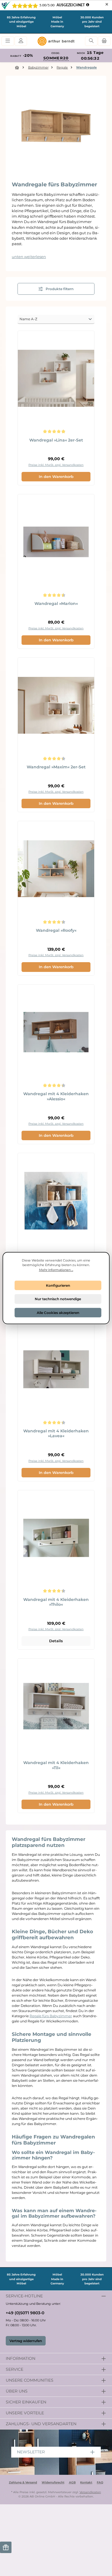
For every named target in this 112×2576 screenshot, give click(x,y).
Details (56, 1641)
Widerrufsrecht (53, 2482)
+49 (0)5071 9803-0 (25, 2313)
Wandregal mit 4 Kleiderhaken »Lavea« (56, 1434)
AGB (72, 2482)
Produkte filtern (59, 289)
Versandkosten (90, 2492)
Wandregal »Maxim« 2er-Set (56, 767)
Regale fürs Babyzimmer (51, 2016)
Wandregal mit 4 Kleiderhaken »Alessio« (56, 1096)
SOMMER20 (56, 58)
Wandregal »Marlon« (56, 604)
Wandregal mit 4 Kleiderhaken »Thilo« (56, 1602)
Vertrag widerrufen (26, 2341)
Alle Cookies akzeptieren (58, 1312)
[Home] (18, 68)
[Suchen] (91, 41)
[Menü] (8, 41)
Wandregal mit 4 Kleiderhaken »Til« (56, 1765)
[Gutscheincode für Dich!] (6, 2547)
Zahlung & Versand (23, 2482)
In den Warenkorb (56, 477)
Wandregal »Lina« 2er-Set (56, 440)
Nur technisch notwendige (58, 1299)
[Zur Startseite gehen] (56, 41)
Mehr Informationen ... (56, 1270)
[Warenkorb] (104, 41)
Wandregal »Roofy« (56, 930)
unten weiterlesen (29, 257)
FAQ (100, 2482)
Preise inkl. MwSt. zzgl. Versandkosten (56, 465)
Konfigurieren (58, 1285)
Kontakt (86, 2482)
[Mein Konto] (21, 41)
